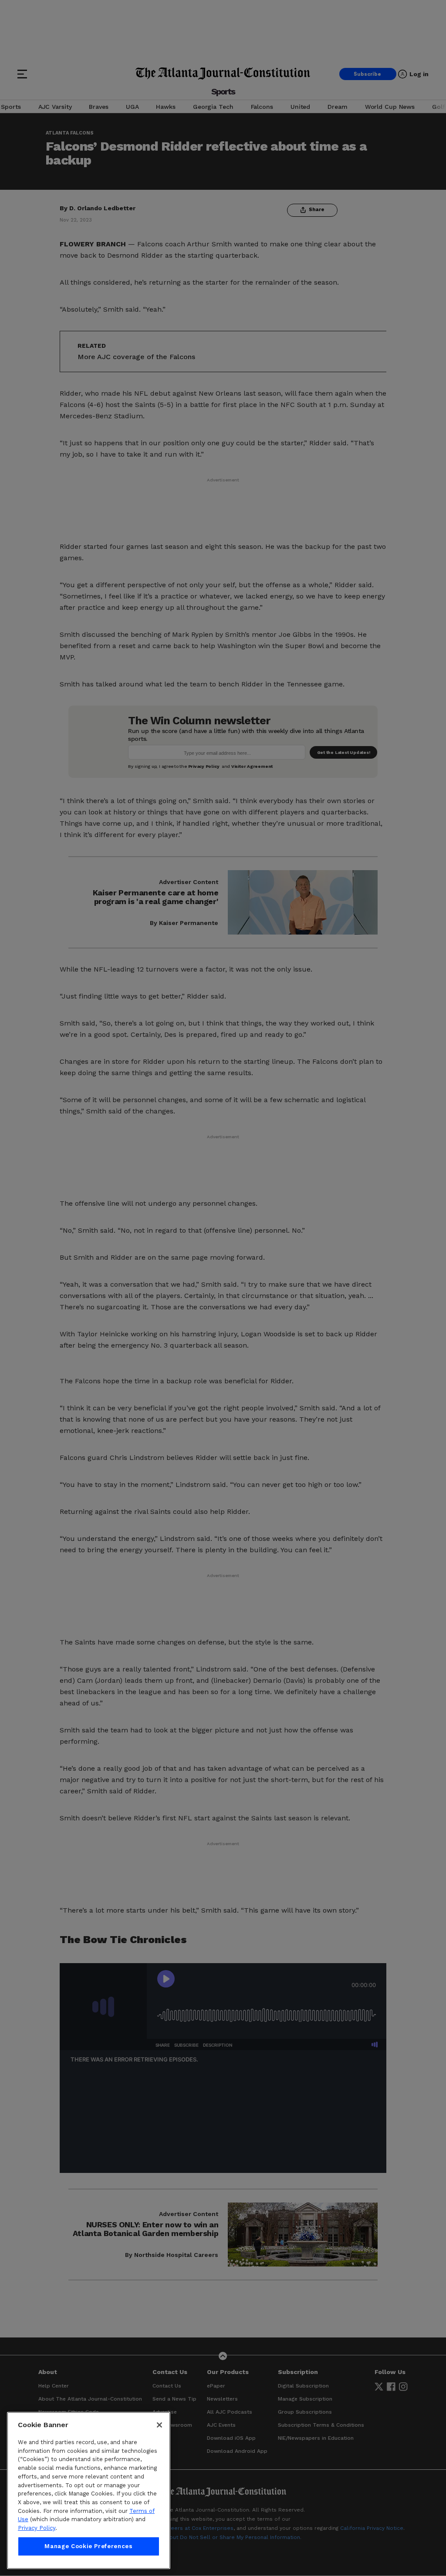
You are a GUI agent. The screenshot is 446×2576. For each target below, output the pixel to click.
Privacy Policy (37, 2528)
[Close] (159, 2425)
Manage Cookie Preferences (88, 2546)
